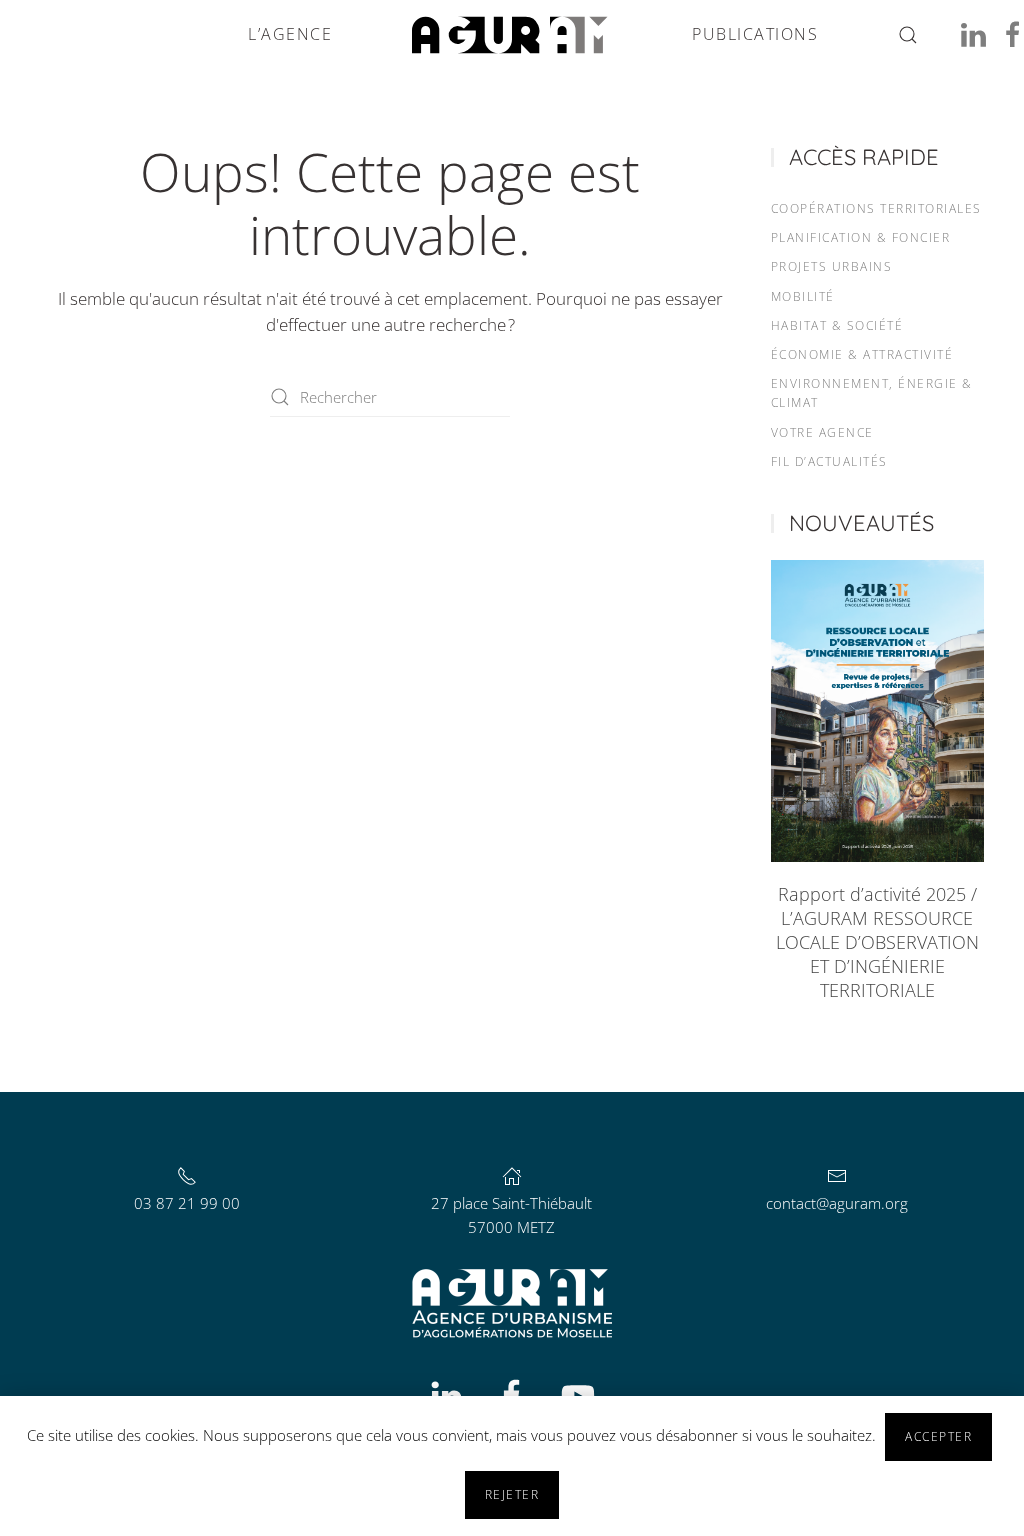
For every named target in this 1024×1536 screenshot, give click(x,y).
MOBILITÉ (803, 296)
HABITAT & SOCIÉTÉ (837, 325)
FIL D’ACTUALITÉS (829, 461)
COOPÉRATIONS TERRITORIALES (876, 208)
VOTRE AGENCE (822, 432)
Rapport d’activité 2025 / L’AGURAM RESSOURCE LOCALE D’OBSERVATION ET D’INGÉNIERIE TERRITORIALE (877, 942)
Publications (755, 34)
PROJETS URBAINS (832, 266)
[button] (908, 35)
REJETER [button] (512, 1494)
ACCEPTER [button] (938, 1436)
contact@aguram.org (837, 1203)
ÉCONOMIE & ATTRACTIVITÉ (862, 354)
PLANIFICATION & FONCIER (861, 237)
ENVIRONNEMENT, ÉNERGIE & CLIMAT (872, 393)
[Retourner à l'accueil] (512, 35)
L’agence (290, 34)
